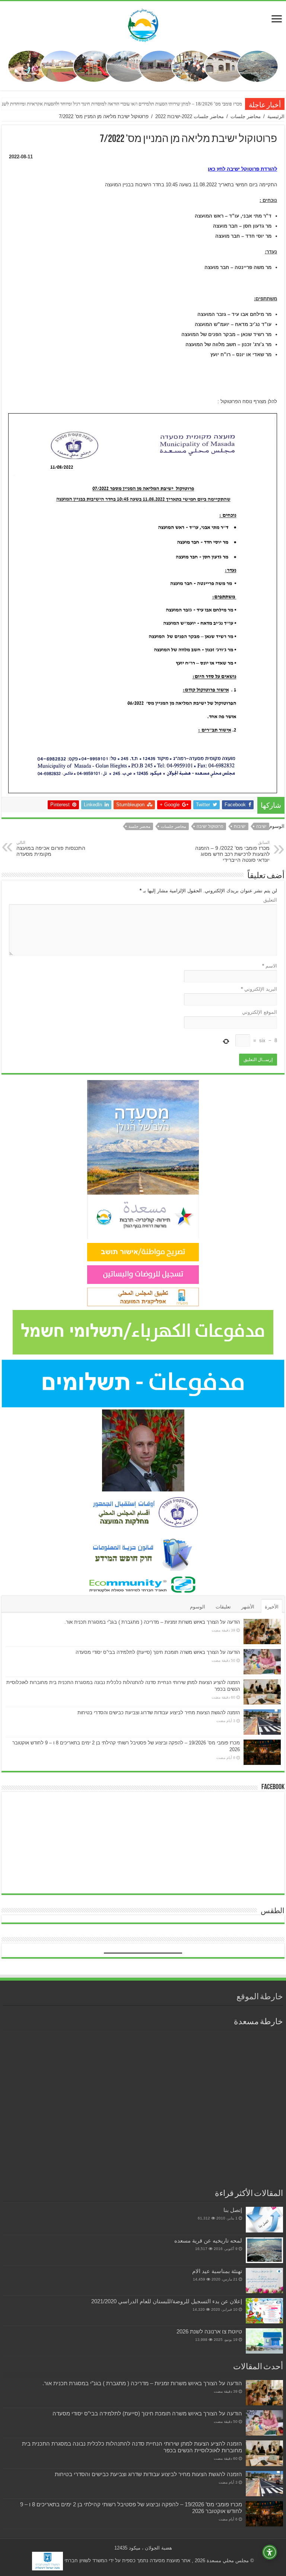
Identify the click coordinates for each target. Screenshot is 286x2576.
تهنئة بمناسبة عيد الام (217, 2271)
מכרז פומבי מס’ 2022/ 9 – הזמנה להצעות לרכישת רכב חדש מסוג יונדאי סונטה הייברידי (232, 852)
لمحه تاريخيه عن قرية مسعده (208, 2240)
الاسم (270, 966)
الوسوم (198, 1607)
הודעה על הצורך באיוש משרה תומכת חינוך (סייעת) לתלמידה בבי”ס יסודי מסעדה (158, 1652)
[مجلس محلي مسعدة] (143, 24)
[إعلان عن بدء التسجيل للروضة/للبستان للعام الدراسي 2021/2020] (264, 2311)
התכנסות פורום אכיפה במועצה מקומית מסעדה (51, 849)
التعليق (270, 900)
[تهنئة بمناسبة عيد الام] (264, 2281)
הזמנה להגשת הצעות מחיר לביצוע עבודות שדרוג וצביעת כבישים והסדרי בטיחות (159, 1713)
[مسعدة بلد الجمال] (143, 66)
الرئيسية (276, 116)
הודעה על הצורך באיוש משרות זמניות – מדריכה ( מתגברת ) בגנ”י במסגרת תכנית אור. (152, 1622)
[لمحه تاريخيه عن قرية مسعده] (264, 2250)
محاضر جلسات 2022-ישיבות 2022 (190, 116)
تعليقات (223, 1607)
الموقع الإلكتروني (260, 1012)
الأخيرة (272, 1607)
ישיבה (261, 826)
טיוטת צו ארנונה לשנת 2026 (209, 2331)
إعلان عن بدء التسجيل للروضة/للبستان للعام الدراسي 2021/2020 (167, 2301)
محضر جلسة (139, 826)
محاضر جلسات (246, 116)
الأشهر (248, 1607)
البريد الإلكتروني (259, 989)
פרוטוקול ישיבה (210, 826)
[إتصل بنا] (264, 2219)
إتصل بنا (233, 2210)
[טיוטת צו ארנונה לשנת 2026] (264, 2341)
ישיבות (240, 826)
